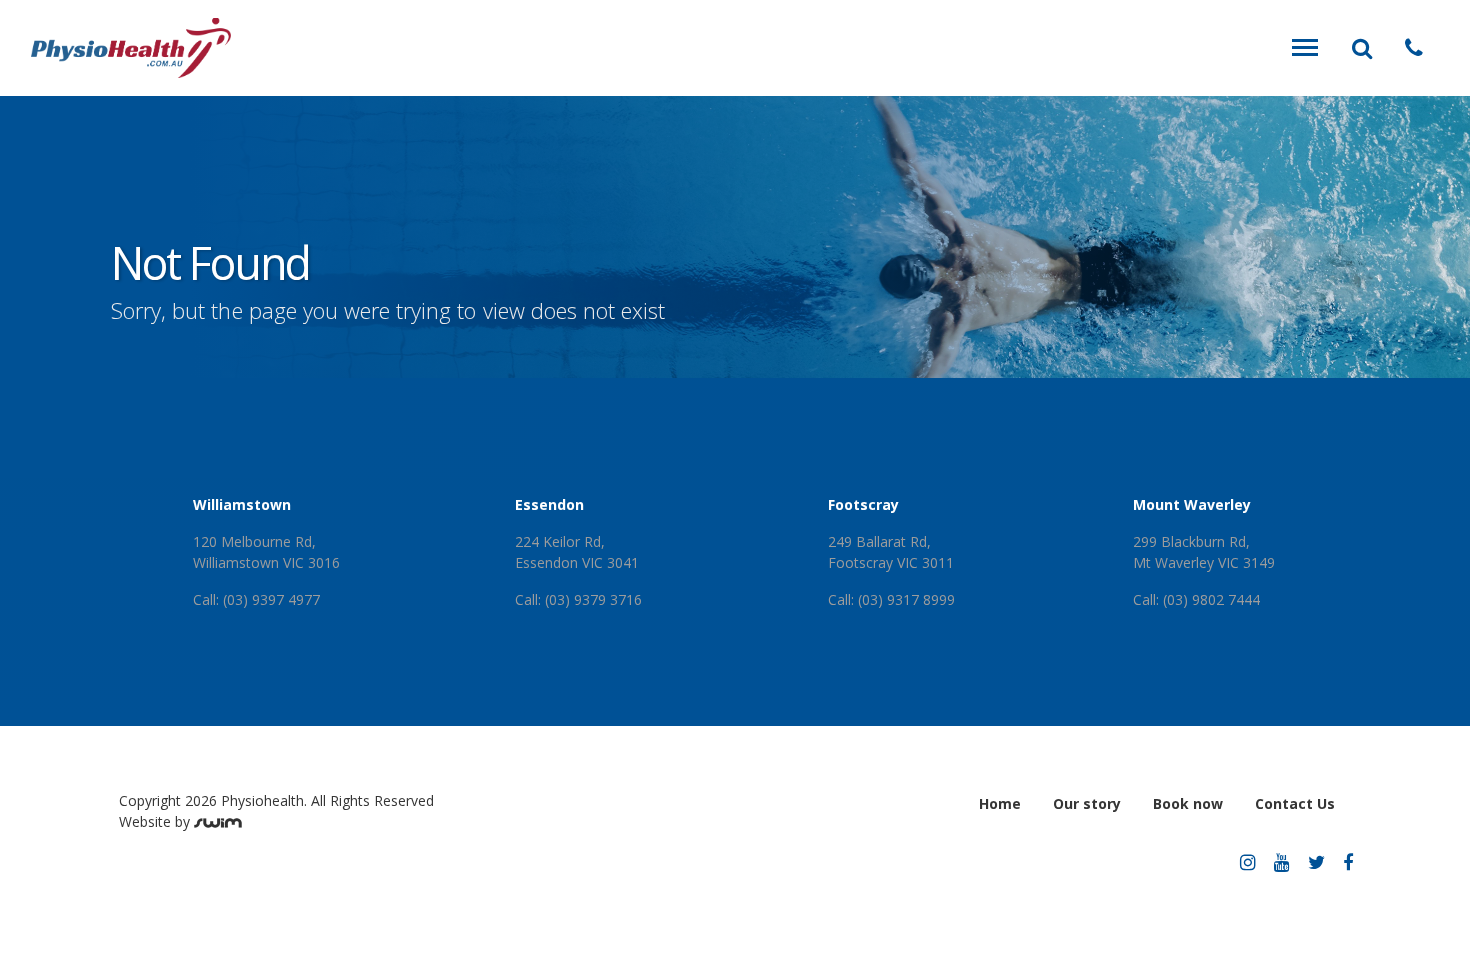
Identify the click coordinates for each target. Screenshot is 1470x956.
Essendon (549, 504)
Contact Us (1295, 803)
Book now (1188, 803)
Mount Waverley (1192, 504)
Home (1000, 803)
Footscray (863, 504)
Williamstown (242, 504)
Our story (1087, 803)
